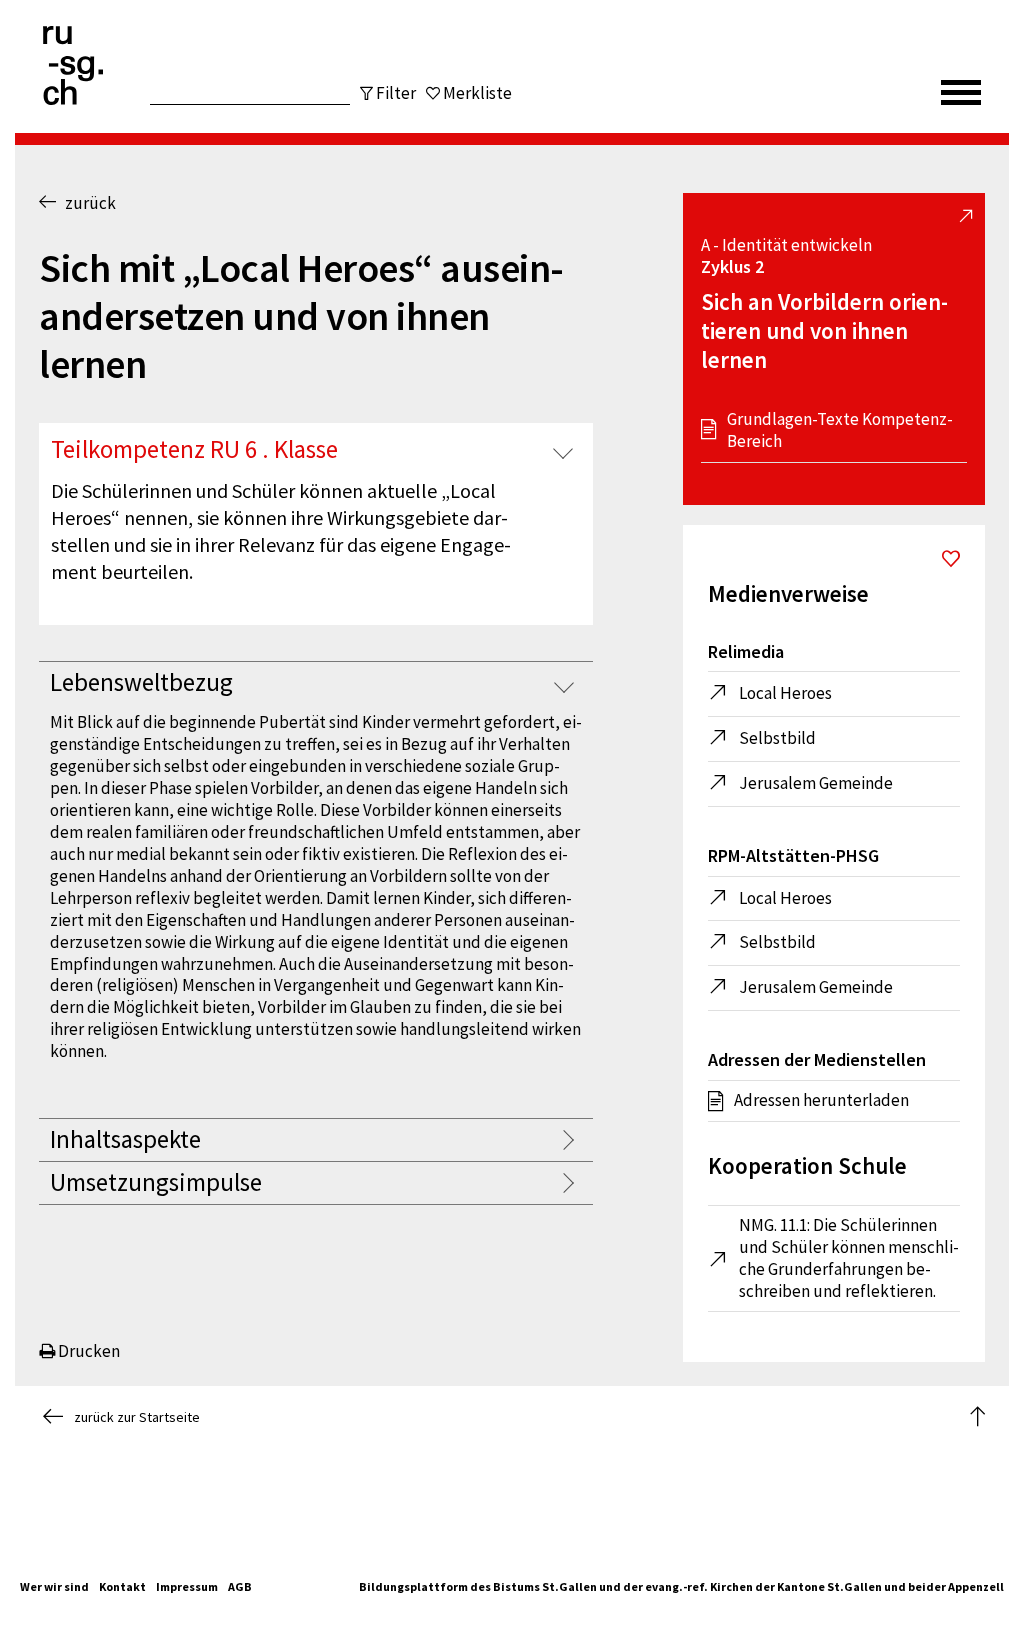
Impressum (187, 1586)
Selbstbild (777, 738)
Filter (396, 93)
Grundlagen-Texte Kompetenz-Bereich (840, 430)
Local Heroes (785, 693)
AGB (240, 1586)
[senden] (310, 82)
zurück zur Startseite (137, 1417)
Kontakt (122, 1586)
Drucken (87, 1351)
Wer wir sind (54, 1586)
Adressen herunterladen (821, 1100)
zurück (86, 203)
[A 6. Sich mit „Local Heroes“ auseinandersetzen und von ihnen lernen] (951, 561)
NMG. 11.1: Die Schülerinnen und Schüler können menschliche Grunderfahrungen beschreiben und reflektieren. (849, 1258)
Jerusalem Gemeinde (816, 783)
